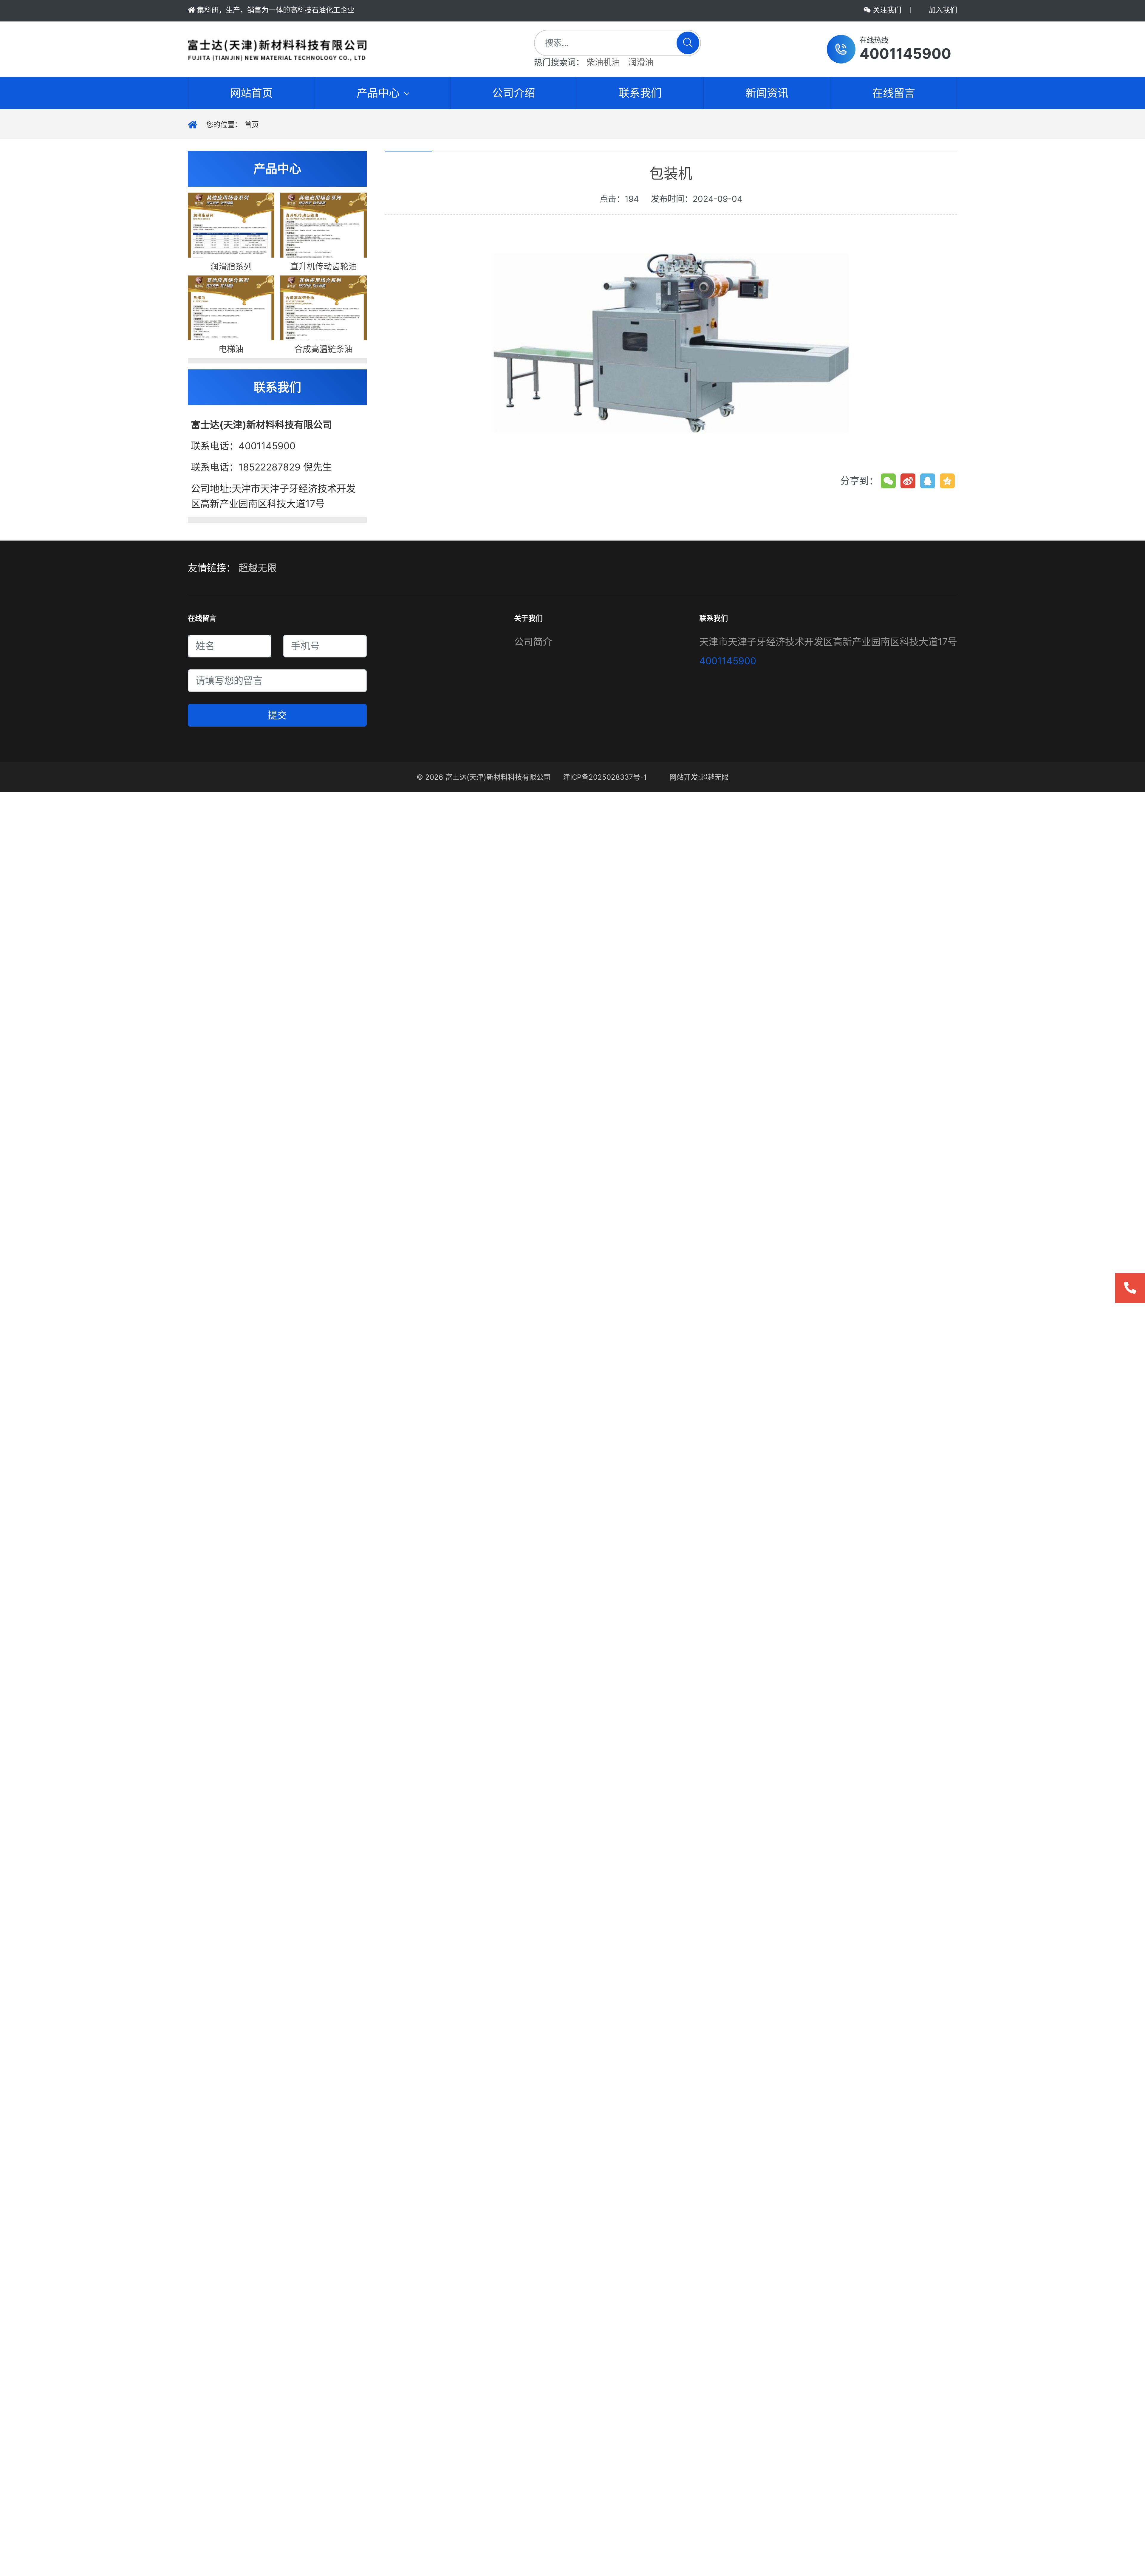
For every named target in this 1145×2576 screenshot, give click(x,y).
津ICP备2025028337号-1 (605, 777)
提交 (277, 715)
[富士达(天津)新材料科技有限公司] (342, 49)
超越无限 (258, 568)
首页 (252, 124)
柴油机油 (603, 62)
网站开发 (684, 777)
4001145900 (728, 661)
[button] (889, 49)
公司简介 (533, 642)
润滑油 (641, 62)
